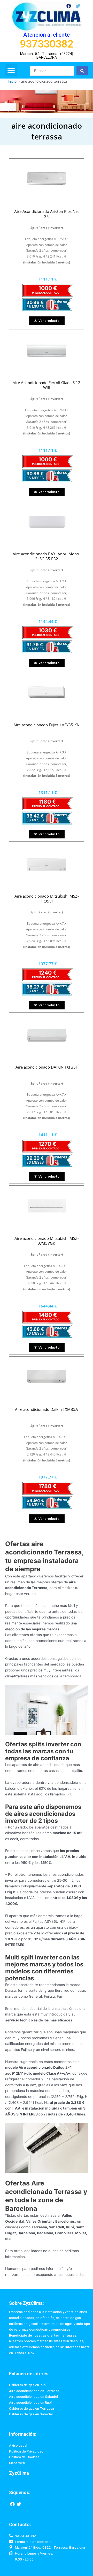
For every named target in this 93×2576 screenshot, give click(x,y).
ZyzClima (19, 2473)
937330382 (47, 44)
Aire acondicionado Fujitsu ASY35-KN (47, 725)
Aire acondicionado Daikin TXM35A (47, 1409)
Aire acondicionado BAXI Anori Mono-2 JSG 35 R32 (47, 556)
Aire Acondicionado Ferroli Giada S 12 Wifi (47, 385)
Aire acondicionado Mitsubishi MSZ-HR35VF (47, 899)
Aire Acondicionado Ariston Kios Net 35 (47, 214)
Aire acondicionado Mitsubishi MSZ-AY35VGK (47, 1241)
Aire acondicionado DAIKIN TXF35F (47, 1067)
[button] (11, 70)
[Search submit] (82, 71)
